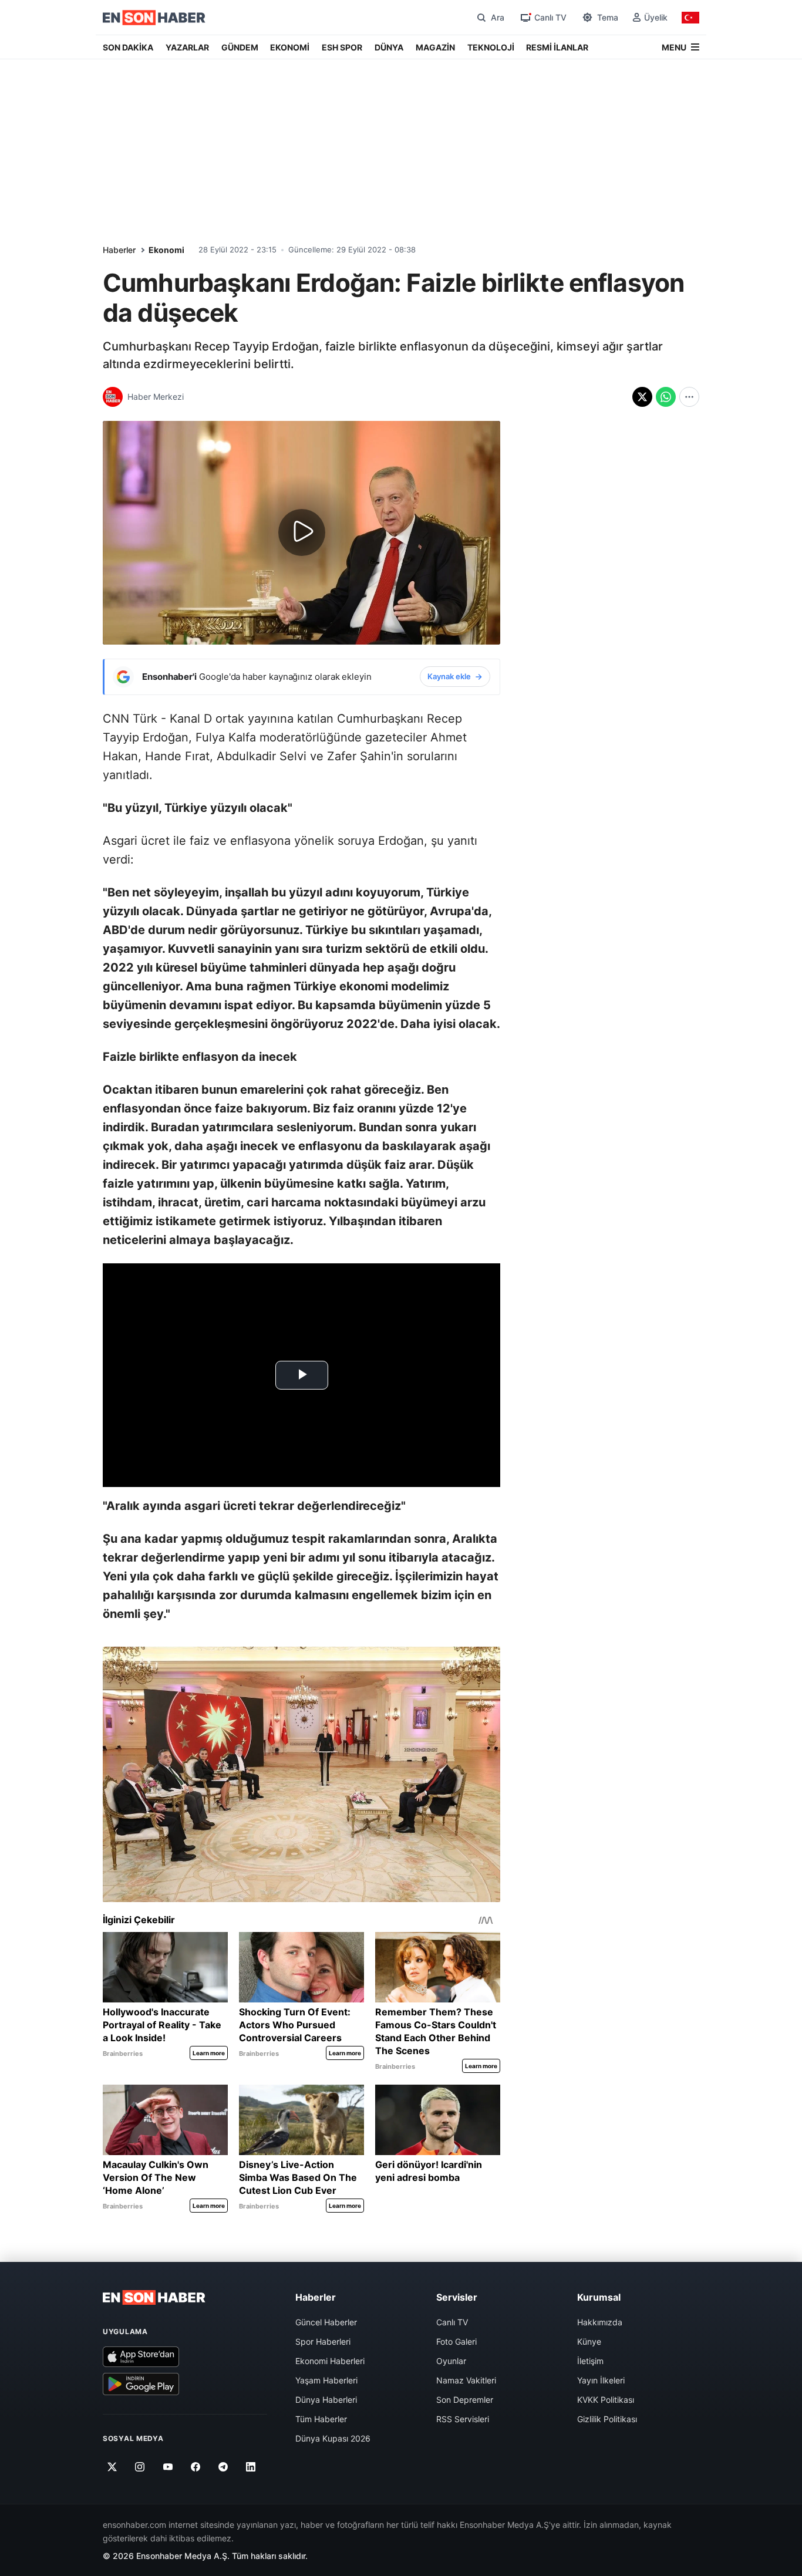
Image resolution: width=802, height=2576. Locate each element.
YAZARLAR (187, 47)
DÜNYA (389, 47)
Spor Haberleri (323, 2341)
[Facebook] (196, 2467)
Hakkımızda (600, 2322)
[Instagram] (140, 2467)
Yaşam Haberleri (326, 2380)
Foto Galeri (456, 2341)
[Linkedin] (251, 2467)
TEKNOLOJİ (491, 47)
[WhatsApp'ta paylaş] (666, 397)
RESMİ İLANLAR (557, 47)
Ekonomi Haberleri (330, 2361)
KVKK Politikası (606, 2400)
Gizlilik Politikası (607, 2419)
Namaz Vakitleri (466, 2380)
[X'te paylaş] (642, 397)
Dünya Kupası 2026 (333, 2438)
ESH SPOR (342, 47)
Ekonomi (166, 250)
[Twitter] (112, 2467)
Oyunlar (451, 2361)
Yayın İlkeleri (601, 2380)
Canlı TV (452, 2322)
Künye (589, 2341)
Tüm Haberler (321, 2419)
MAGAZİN (435, 47)
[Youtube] (168, 2467)
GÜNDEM (240, 47)
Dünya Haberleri (326, 2400)
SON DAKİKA (128, 47)
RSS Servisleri (463, 2419)
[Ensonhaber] (154, 18)
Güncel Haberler (326, 2322)
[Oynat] (302, 532)
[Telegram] (223, 2467)
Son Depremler (465, 2400)
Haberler (119, 250)
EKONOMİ (290, 47)
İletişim (590, 2361)
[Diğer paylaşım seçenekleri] (689, 397)
